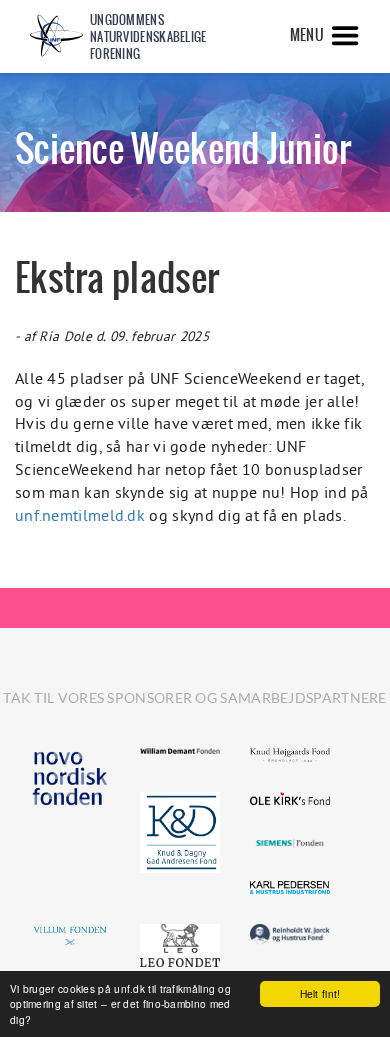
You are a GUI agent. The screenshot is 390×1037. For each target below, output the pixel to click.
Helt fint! (320, 993)
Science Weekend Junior (183, 148)
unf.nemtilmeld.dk (80, 515)
